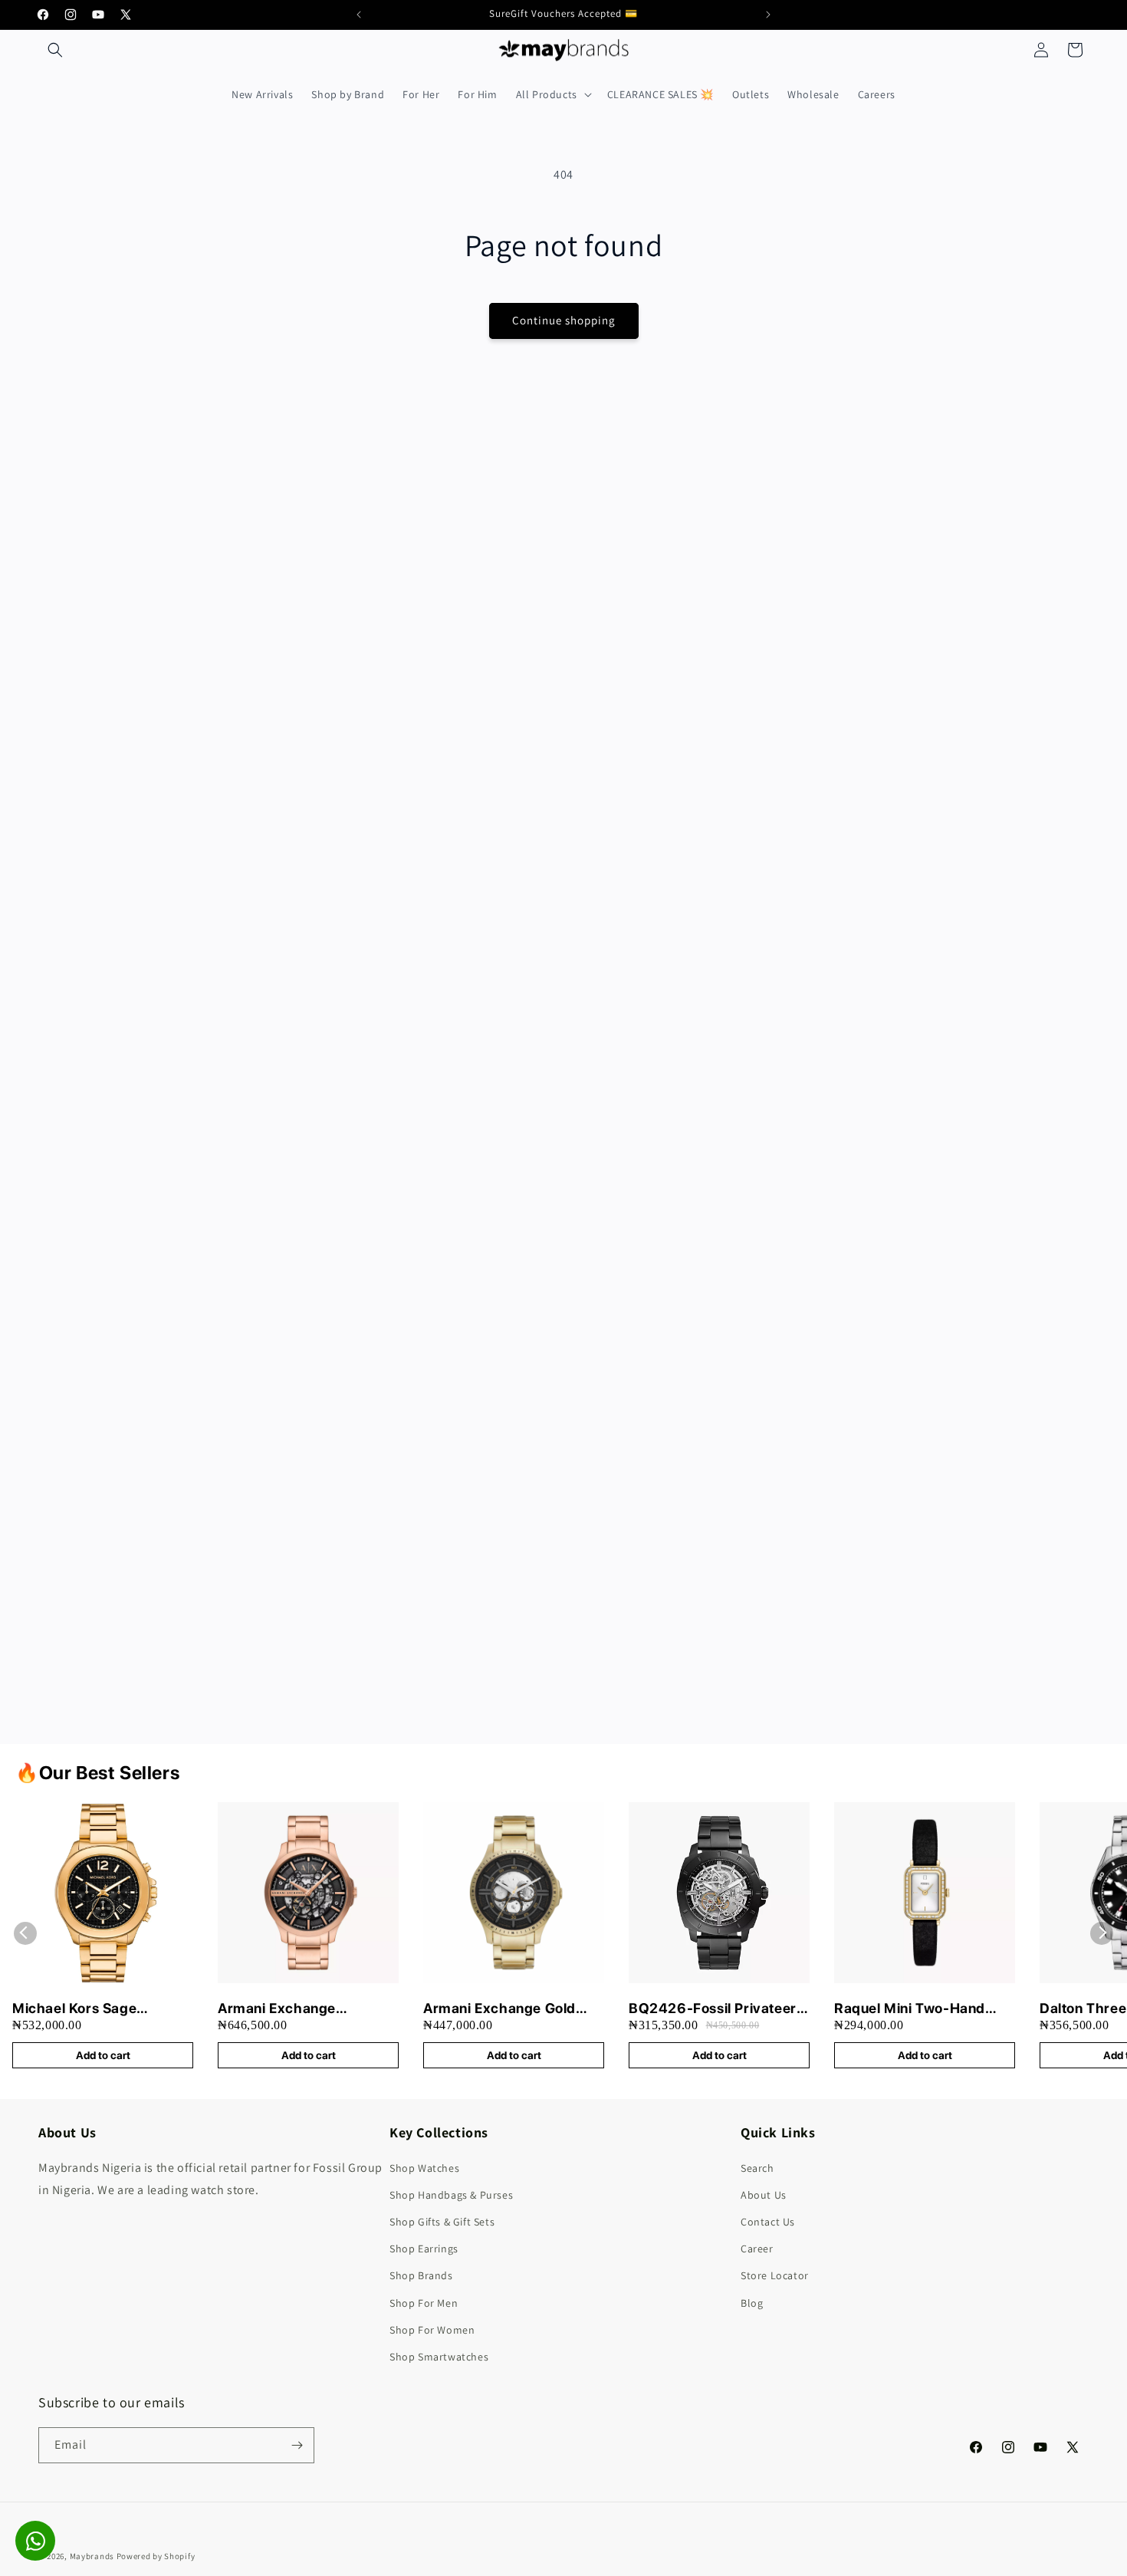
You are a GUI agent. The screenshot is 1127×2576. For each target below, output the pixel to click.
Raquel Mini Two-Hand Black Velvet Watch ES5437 (910, 2009)
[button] (55, 50)
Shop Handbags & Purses (451, 2195)
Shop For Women (432, 2330)
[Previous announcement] (359, 15)
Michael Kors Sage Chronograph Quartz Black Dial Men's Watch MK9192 (102, 2009)
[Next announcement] (768, 15)
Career (757, 2249)
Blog (752, 2303)
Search (757, 2168)
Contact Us (768, 2222)
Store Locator (775, 2275)
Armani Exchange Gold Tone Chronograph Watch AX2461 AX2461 (509, 2009)
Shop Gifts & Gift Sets (442, 2222)
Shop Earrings (424, 2249)
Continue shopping (564, 320)
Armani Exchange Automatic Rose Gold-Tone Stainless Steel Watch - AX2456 (306, 2009)
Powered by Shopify (156, 2556)
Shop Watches (424, 2168)
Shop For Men (424, 2303)
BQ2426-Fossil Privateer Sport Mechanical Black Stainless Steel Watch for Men (713, 2009)
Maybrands (92, 2556)
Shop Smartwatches (439, 2357)
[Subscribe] (297, 2445)
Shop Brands (421, 2275)
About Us (764, 2195)
